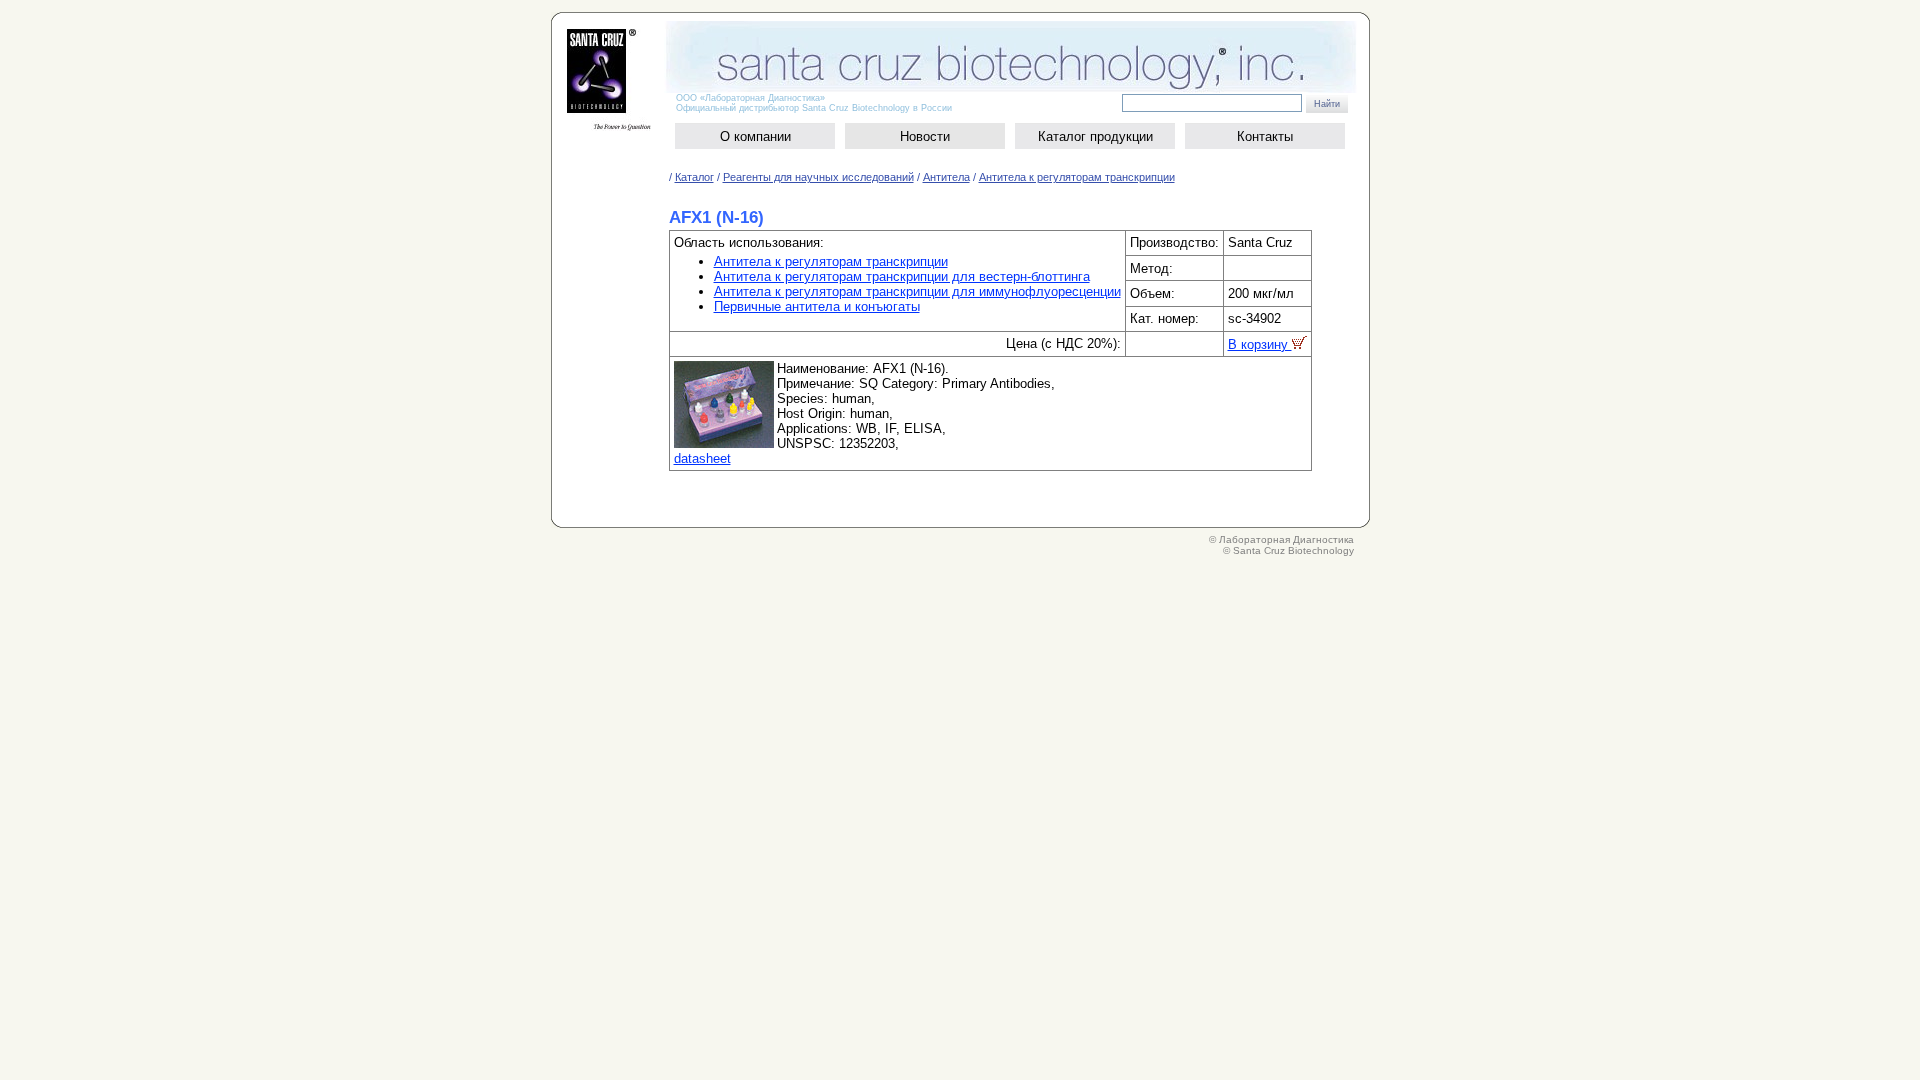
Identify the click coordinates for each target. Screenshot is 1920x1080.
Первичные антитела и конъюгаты (817, 306)
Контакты (1265, 136)
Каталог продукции (1095, 136)
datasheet (702, 458)
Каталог (694, 177)
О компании (755, 136)
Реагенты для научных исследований (818, 177)
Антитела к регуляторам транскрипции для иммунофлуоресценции (917, 291)
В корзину (1260, 344)
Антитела (946, 177)
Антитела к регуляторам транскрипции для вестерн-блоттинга (902, 276)
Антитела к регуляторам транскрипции (1077, 177)
